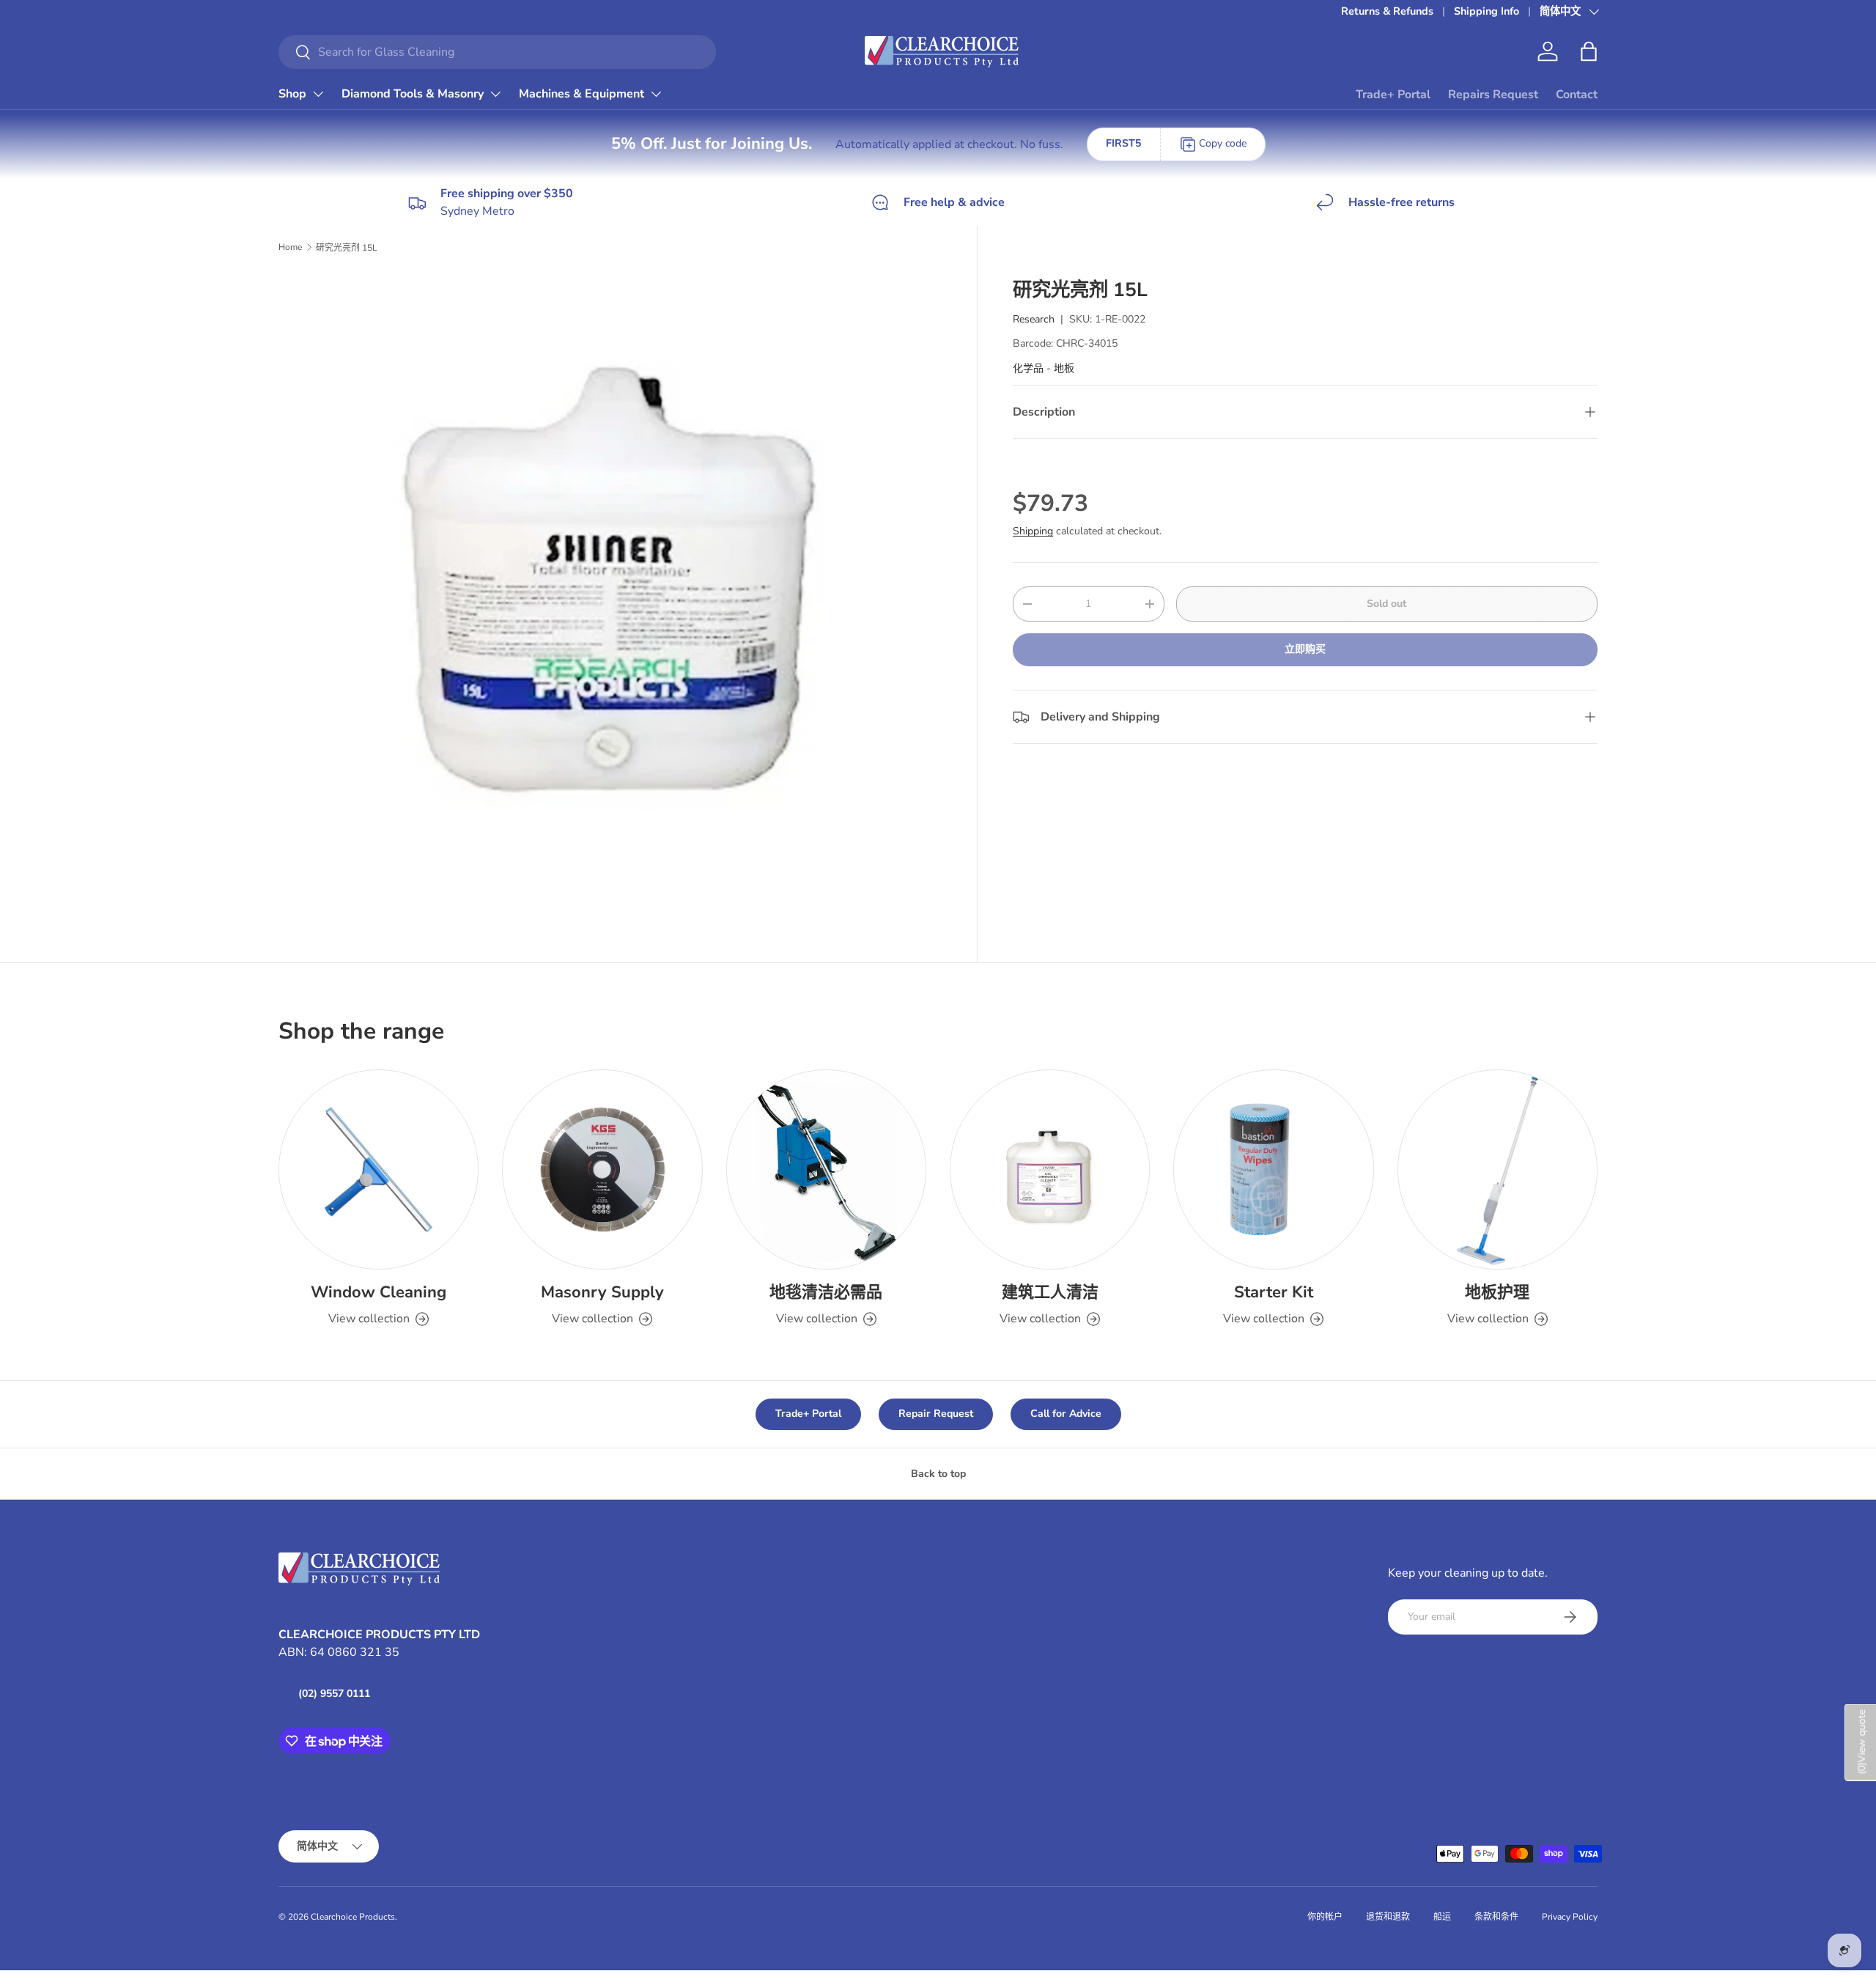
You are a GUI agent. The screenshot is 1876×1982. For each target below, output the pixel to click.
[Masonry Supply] (602, 1169)
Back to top (938, 1474)
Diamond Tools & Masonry (413, 94)
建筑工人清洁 (1050, 1292)
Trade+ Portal (1393, 95)
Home (290, 247)
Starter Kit (1274, 1292)
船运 (1442, 1917)
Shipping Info (1487, 11)
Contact (1577, 95)
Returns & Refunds (1387, 11)
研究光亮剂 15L (347, 248)
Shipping (1033, 531)
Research (1034, 319)
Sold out (1386, 604)
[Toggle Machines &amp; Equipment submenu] (656, 94)
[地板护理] (1498, 1169)
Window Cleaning (378, 1292)
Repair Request (936, 1414)
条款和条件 (1496, 1917)
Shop (292, 94)
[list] (614, 605)
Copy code (1223, 143)
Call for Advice (1066, 1414)
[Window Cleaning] (378, 1169)
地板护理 (1497, 1292)
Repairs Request (1493, 95)
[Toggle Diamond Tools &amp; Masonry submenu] (495, 94)
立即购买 (1305, 649)
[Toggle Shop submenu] (318, 94)
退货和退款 (1388, 1917)
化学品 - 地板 (1044, 368)
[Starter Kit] (1273, 1169)
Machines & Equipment (581, 94)
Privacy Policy (1570, 1917)
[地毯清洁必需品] (826, 1169)
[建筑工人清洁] (1050, 1169)
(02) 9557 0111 (334, 1694)
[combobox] (497, 52)
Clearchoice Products (353, 1917)
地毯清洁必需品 (826, 1292)
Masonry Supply (602, 1292)
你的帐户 (1325, 1917)
